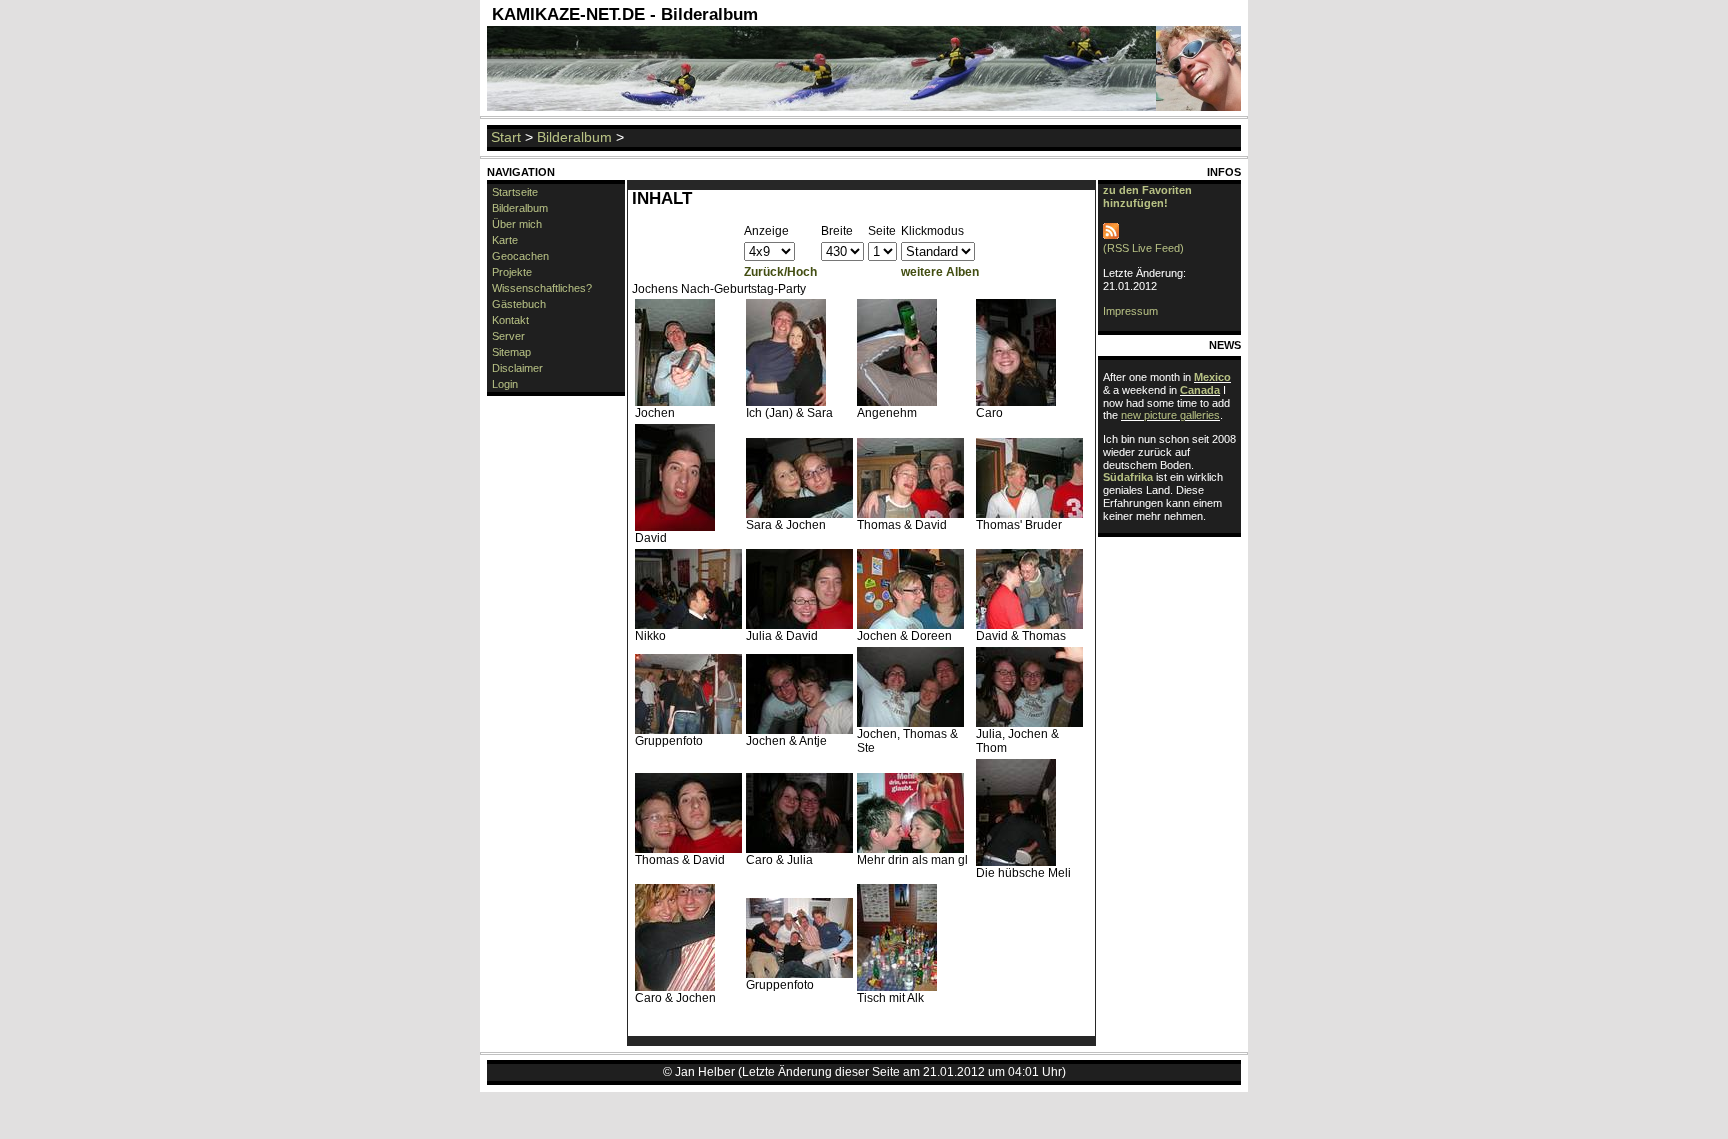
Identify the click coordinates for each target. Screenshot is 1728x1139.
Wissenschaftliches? (542, 288)
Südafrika (1128, 477)
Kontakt (510, 320)
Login (505, 384)
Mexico (1212, 377)
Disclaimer (517, 368)
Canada (1200, 390)
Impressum (1130, 311)
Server (508, 336)
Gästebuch (519, 304)
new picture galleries (1170, 415)
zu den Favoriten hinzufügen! (1147, 196)
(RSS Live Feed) (1143, 248)
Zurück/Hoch (780, 272)
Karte (505, 240)
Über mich (517, 224)
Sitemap (511, 352)
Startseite (515, 192)
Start (506, 137)
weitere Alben (940, 272)
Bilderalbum (574, 137)
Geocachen (520, 256)
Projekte (512, 272)
